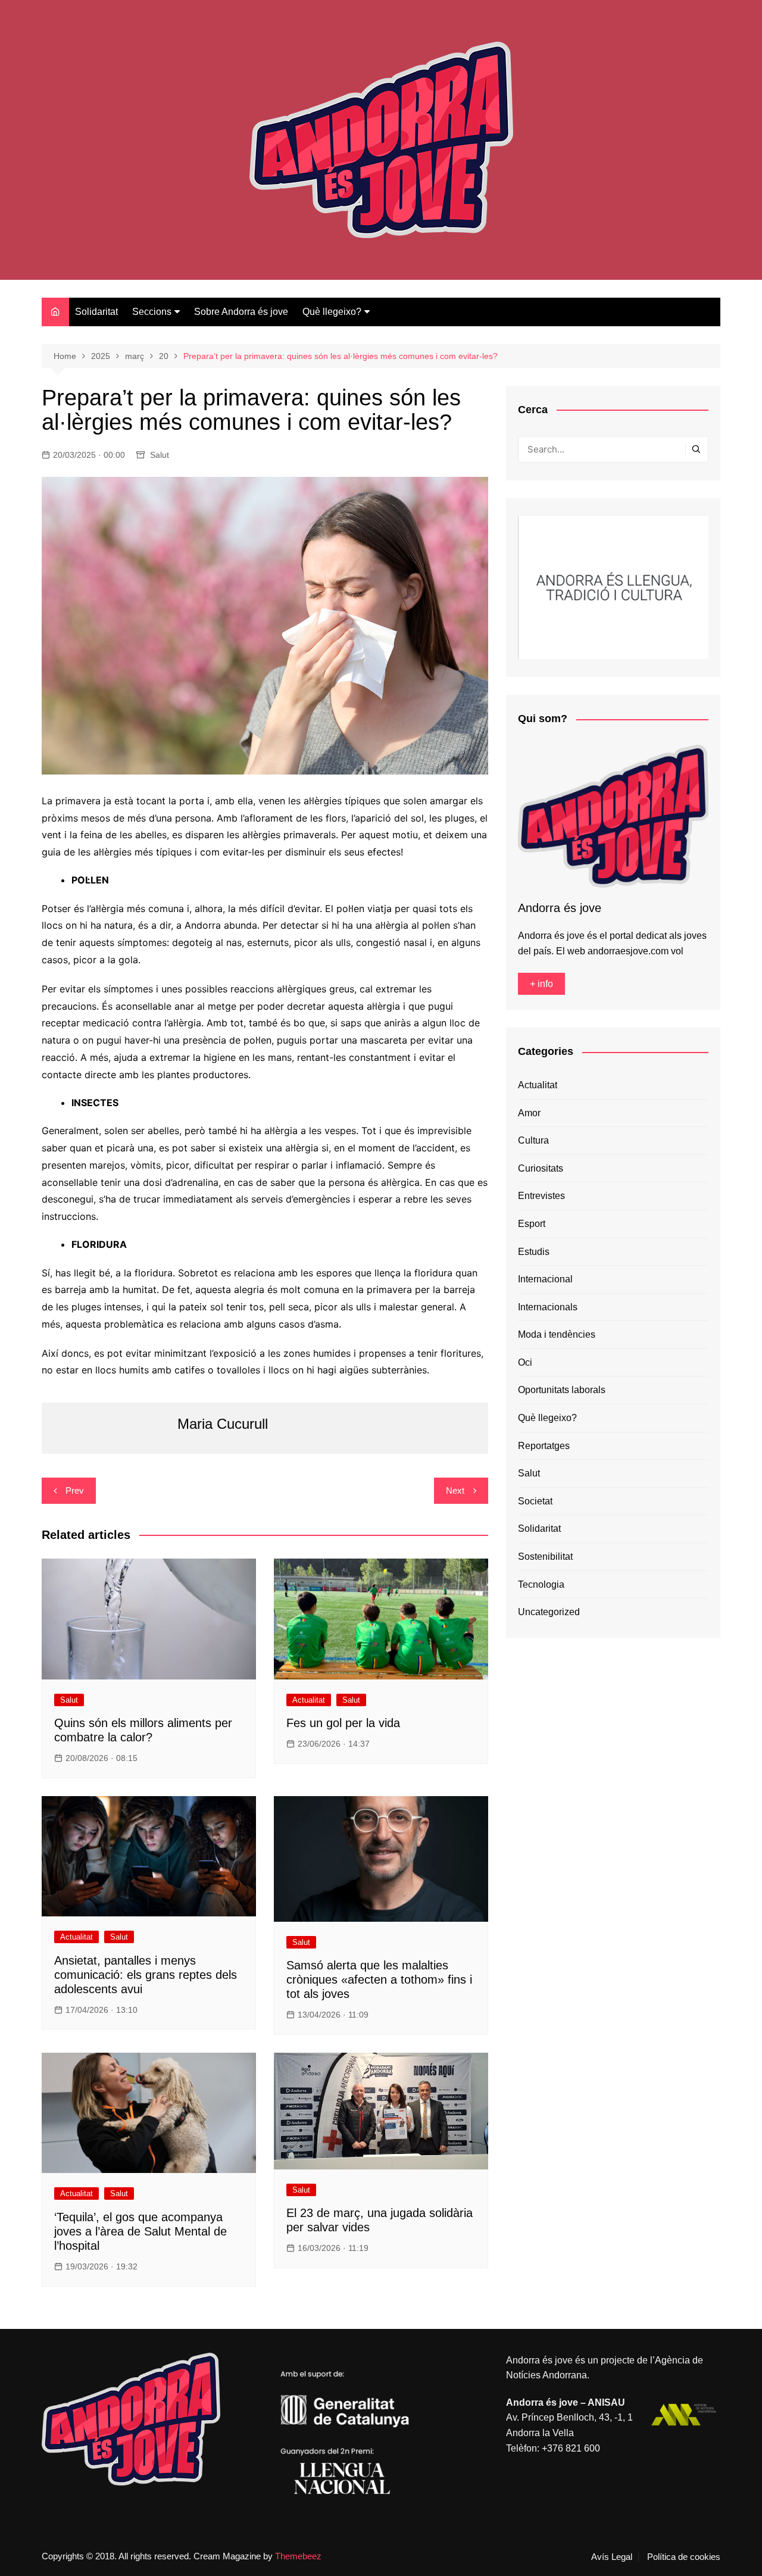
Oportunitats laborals (562, 1390)
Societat (535, 1501)
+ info (541, 984)
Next (455, 1490)
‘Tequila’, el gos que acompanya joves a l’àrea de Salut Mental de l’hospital (140, 2231)
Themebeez (298, 2556)
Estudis (534, 1252)
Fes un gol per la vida (343, 1723)
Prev (75, 1490)
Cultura (533, 1140)
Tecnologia (541, 1584)
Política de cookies (684, 2557)
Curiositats (541, 1168)
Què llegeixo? (332, 312)
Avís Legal (612, 2557)
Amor (529, 1113)
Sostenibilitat (545, 1556)
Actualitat (309, 1700)
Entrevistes (541, 1196)
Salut (160, 455)
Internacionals (548, 1307)
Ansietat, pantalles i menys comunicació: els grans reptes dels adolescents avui (146, 1975)
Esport (532, 1224)
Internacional (545, 1279)
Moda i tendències (557, 1334)
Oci (525, 1362)
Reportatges (544, 1446)
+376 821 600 (571, 2448)
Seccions (152, 312)
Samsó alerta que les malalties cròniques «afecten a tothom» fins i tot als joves (379, 1979)
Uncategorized (549, 1612)
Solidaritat (96, 312)
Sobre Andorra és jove (241, 312)
